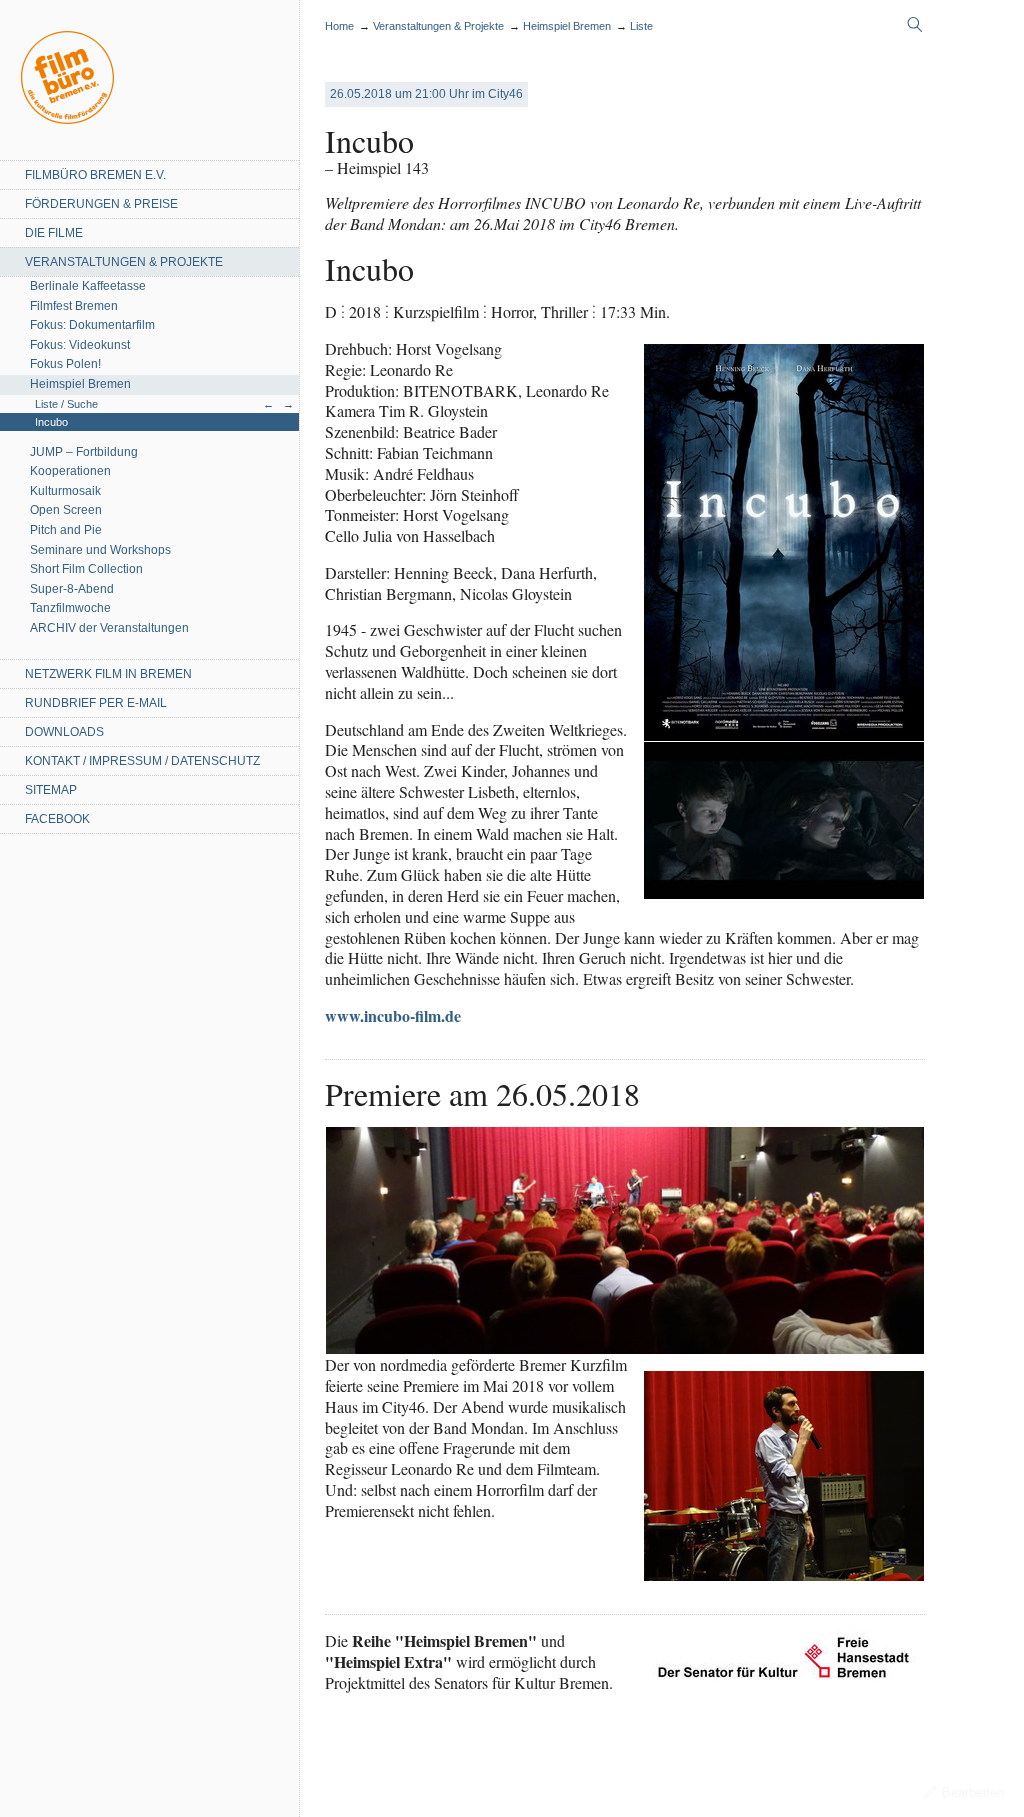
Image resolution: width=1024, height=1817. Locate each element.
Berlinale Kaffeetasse (88, 286)
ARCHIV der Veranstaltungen (109, 628)
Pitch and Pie (66, 530)
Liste (641, 26)
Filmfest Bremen (74, 306)
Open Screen (66, 510)
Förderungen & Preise (101, 204)
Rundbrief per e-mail (96, 703)
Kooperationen (70, 471)
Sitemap (51, 790)
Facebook (57, 819)
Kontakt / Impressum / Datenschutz (142, 761)
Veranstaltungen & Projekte (124, 262)
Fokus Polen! (65, 364)
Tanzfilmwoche (70, 608)
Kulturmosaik (65, 491)
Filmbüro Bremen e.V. (95, 175)
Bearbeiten (973, 1792)
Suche (915, 25)
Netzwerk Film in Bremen (108, 674)
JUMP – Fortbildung (84, 452)
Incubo (51, 422)
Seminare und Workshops (100, 550)
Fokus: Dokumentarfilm (92, 325)
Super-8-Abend (72, 589)
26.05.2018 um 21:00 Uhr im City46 (426, 94)
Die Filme (54, 233)
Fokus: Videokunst (80, 345)
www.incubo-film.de (393, 1015)
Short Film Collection (86, 569)
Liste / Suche (66, 404)
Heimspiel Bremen (80, 384)
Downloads (64, 732)
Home (67, 77)
